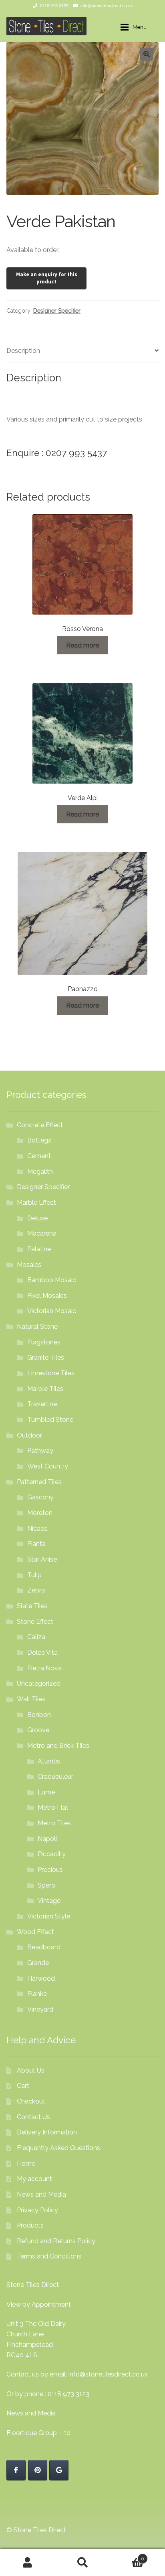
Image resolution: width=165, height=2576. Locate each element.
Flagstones (44, 1342)
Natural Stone (37, 1327)
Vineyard (40, 2009)
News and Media (41, 2194)
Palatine (39, 1249)
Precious (50, 1870)
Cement (39, 1156)
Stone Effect (35, 1622)
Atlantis (49, 1761)
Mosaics (29, 1265)
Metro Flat (53, 1807)
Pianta (36, 1544)
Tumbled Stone (50, 1420)
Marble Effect (36, 1202)
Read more (82, 645)
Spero (46, 1885)
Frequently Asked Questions (58, 2148)
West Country (48, 1466)
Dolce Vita (42, 1653)
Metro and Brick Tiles (58, 1746)
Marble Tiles (45, 1389)
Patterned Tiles (39, 1482)
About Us (31, 2070)
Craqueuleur (55, 1777)
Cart (23, 2086)
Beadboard (44, 1947)
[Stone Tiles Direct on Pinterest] (38, 2470)
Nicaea (37, 1528)
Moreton (40, 1513)
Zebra (36, 1590)
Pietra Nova (44, 1668)
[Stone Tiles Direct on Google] (59, 2470)
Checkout (31, 2101)
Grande (38, 1963)
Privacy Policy (37, 2210)
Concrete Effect (40, 1125)
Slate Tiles (32, 1606)
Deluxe (37, 1218)
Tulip (34, 1575)
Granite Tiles (46, 1357)
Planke (37, 1994)
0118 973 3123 (54, 6)
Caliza (36, 1637)
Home (26, 2164)
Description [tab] (23, 351)
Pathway (40, 1451)
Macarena (42, 1233)
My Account (27, 2562)
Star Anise (42, 1559)
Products (30, 2225)
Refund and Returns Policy (56, 2241)
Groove (38, 1730)
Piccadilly (52, 1854)
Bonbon (39, 1715)
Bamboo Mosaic (52, 1280)
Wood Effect (35, 1932)
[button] (147, 54)
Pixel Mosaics (47, 1296)
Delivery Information (47, 2132)
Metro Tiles (54, 1823)
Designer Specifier (57, 311)
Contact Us (33, 2117)
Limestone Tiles (51, 1373)
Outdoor (29, 1435)
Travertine (42, 1404)
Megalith (40, 1172)
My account (34, 2179)
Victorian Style (49, 1916)
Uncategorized (39, 1683)
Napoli (47, 1839)
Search (82, 2562)
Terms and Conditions (49, 2256)
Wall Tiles (31, 1699)
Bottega (39, 1140)
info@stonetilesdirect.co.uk (107, 6)
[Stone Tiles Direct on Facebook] (16, 2470)
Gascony (40, 1497)
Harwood (41, 1978)
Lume (46, 1792)
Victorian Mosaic (52, 1311)
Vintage (49, 1901)
